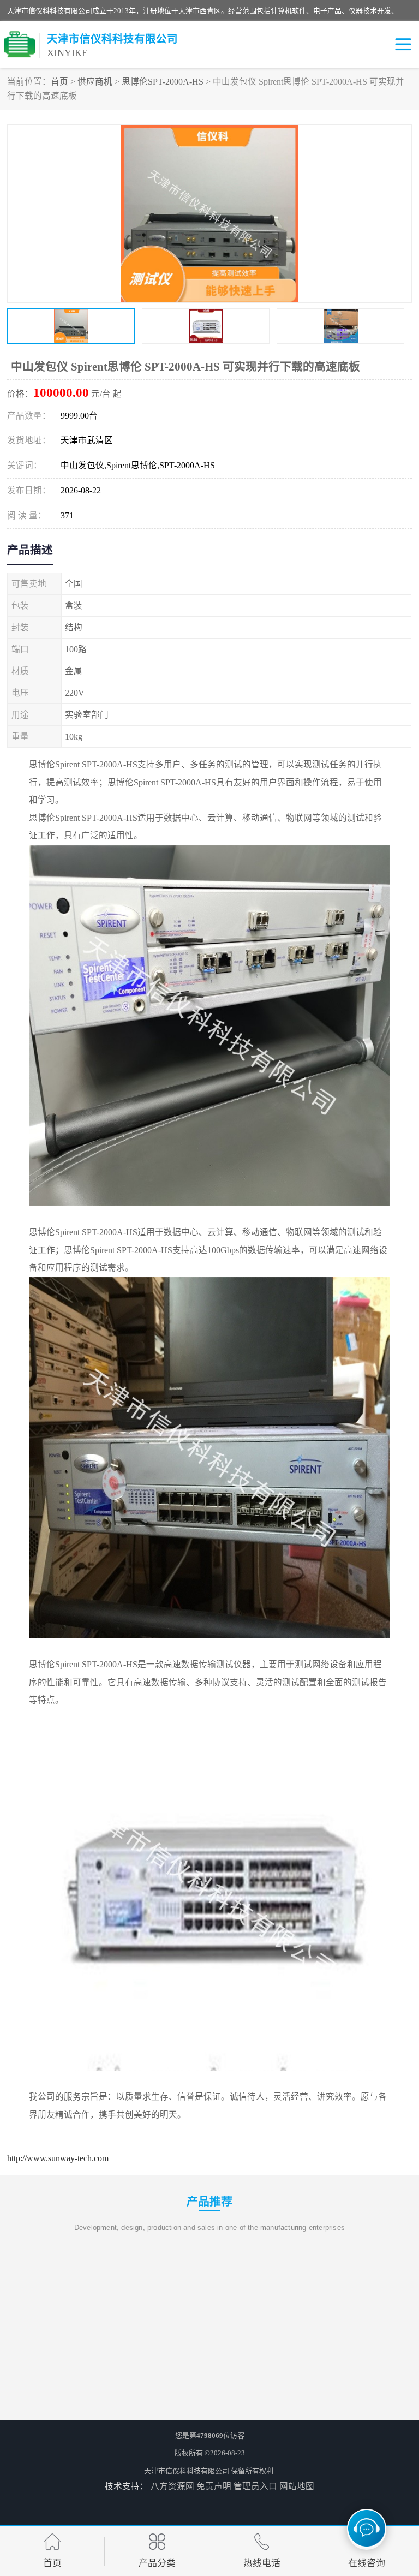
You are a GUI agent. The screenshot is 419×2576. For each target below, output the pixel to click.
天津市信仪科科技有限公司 (187, 2471)
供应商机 (95, 82)
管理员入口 (255, 2486)
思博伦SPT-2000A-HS (163, 82)
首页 (59, 82)
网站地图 (297, 2486)
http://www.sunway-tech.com (58, 2158)
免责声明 (214, 2486)
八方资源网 (172, 2486)
